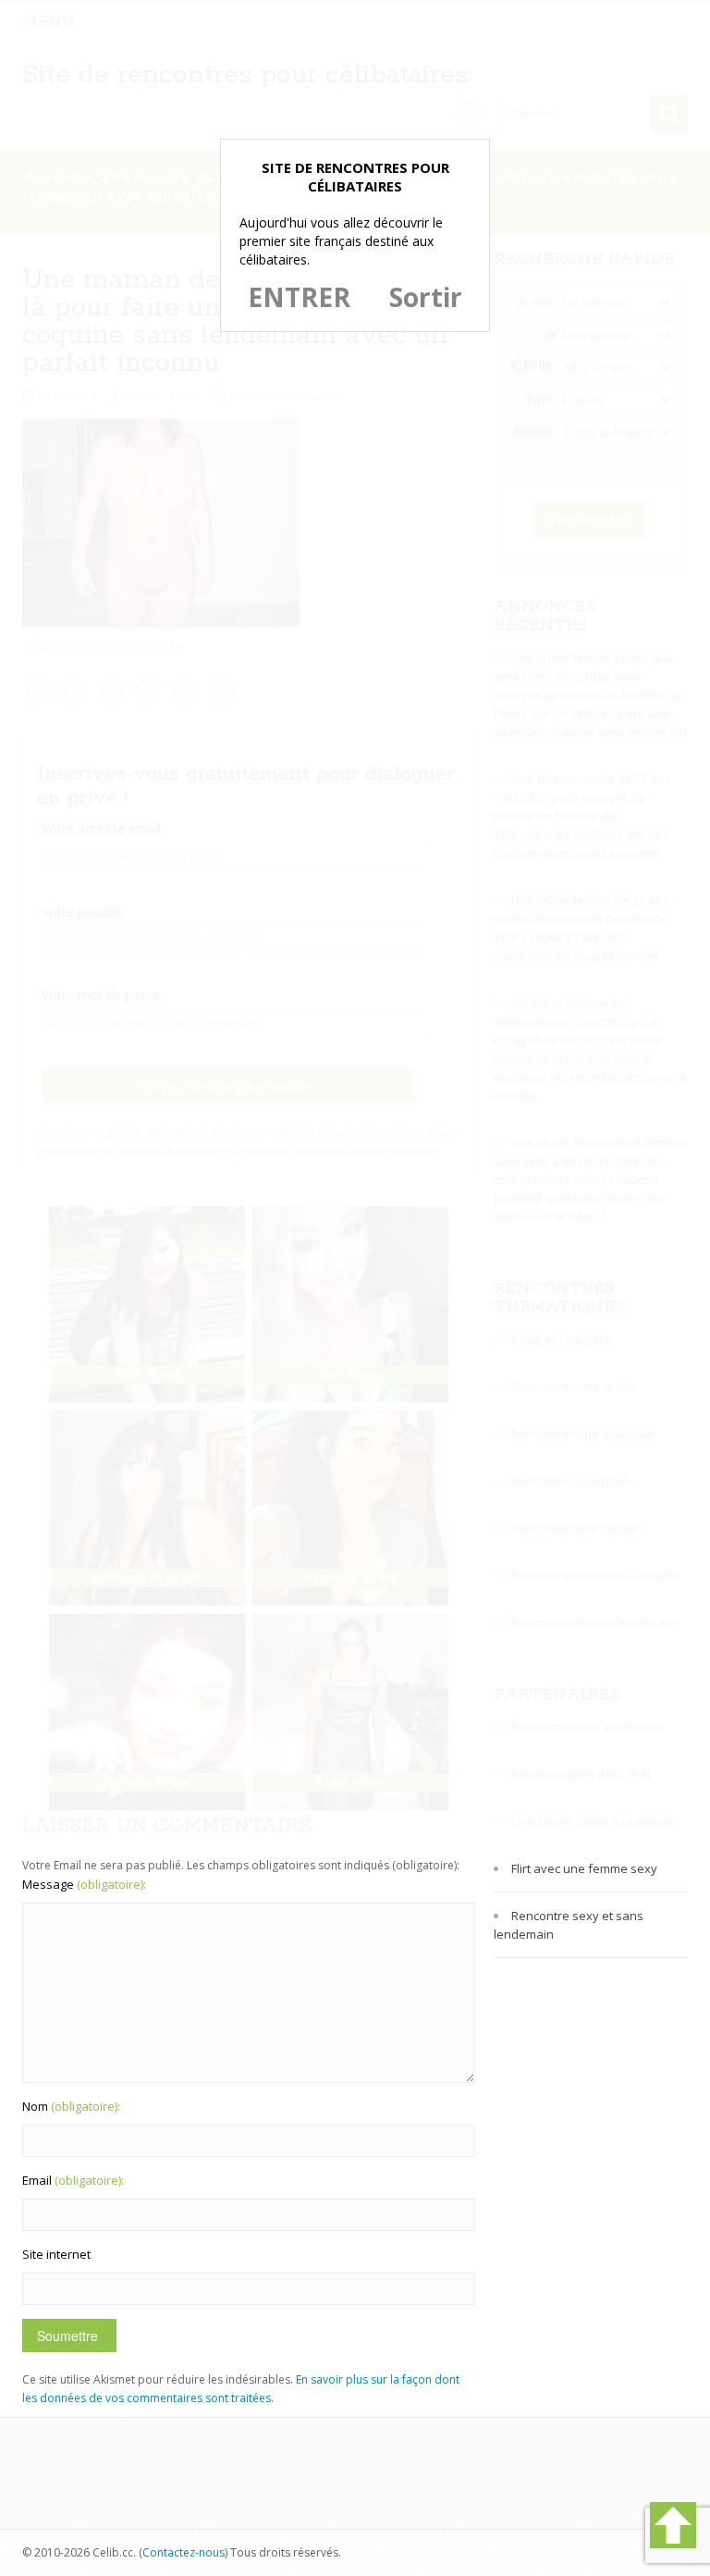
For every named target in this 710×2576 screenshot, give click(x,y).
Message (84, 1884)
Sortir (426, 297)
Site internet (56, 2254)
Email (73, 2180)
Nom (71, 2106)
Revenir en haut (673, 2525)
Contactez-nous (184, 2552)
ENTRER (299, 297)
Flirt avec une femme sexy (584, 1868)
